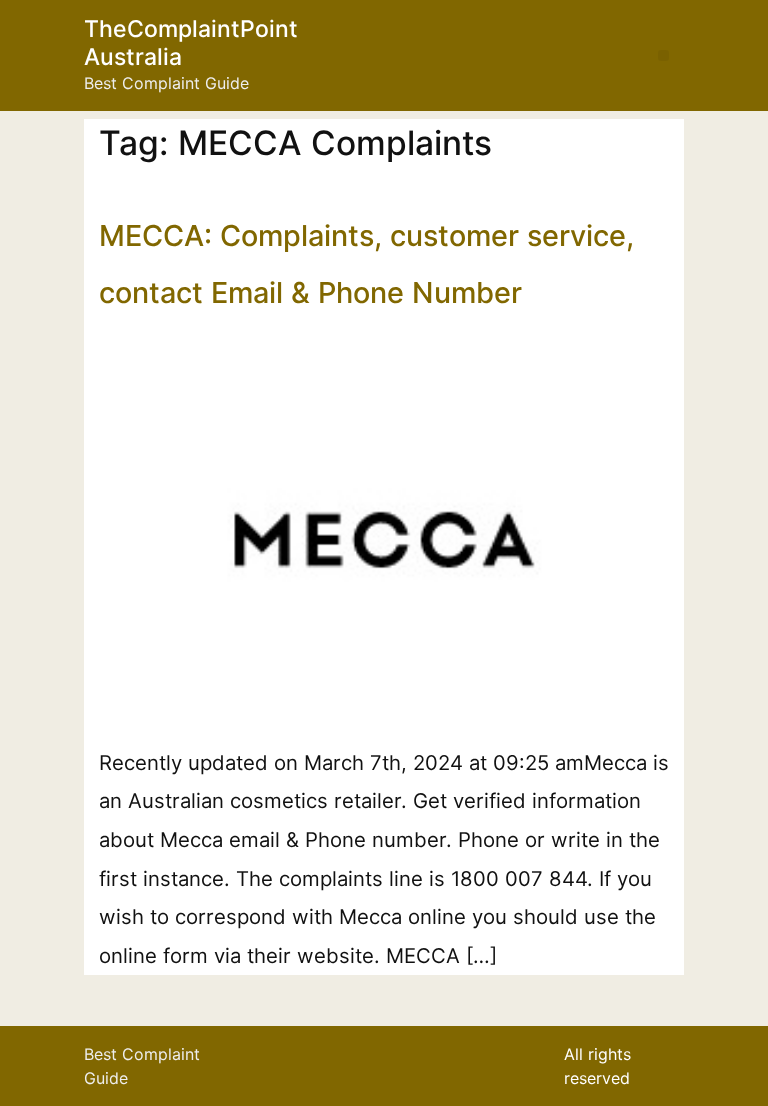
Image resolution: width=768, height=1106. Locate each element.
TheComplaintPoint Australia (191, 43)
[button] (663, 55)
